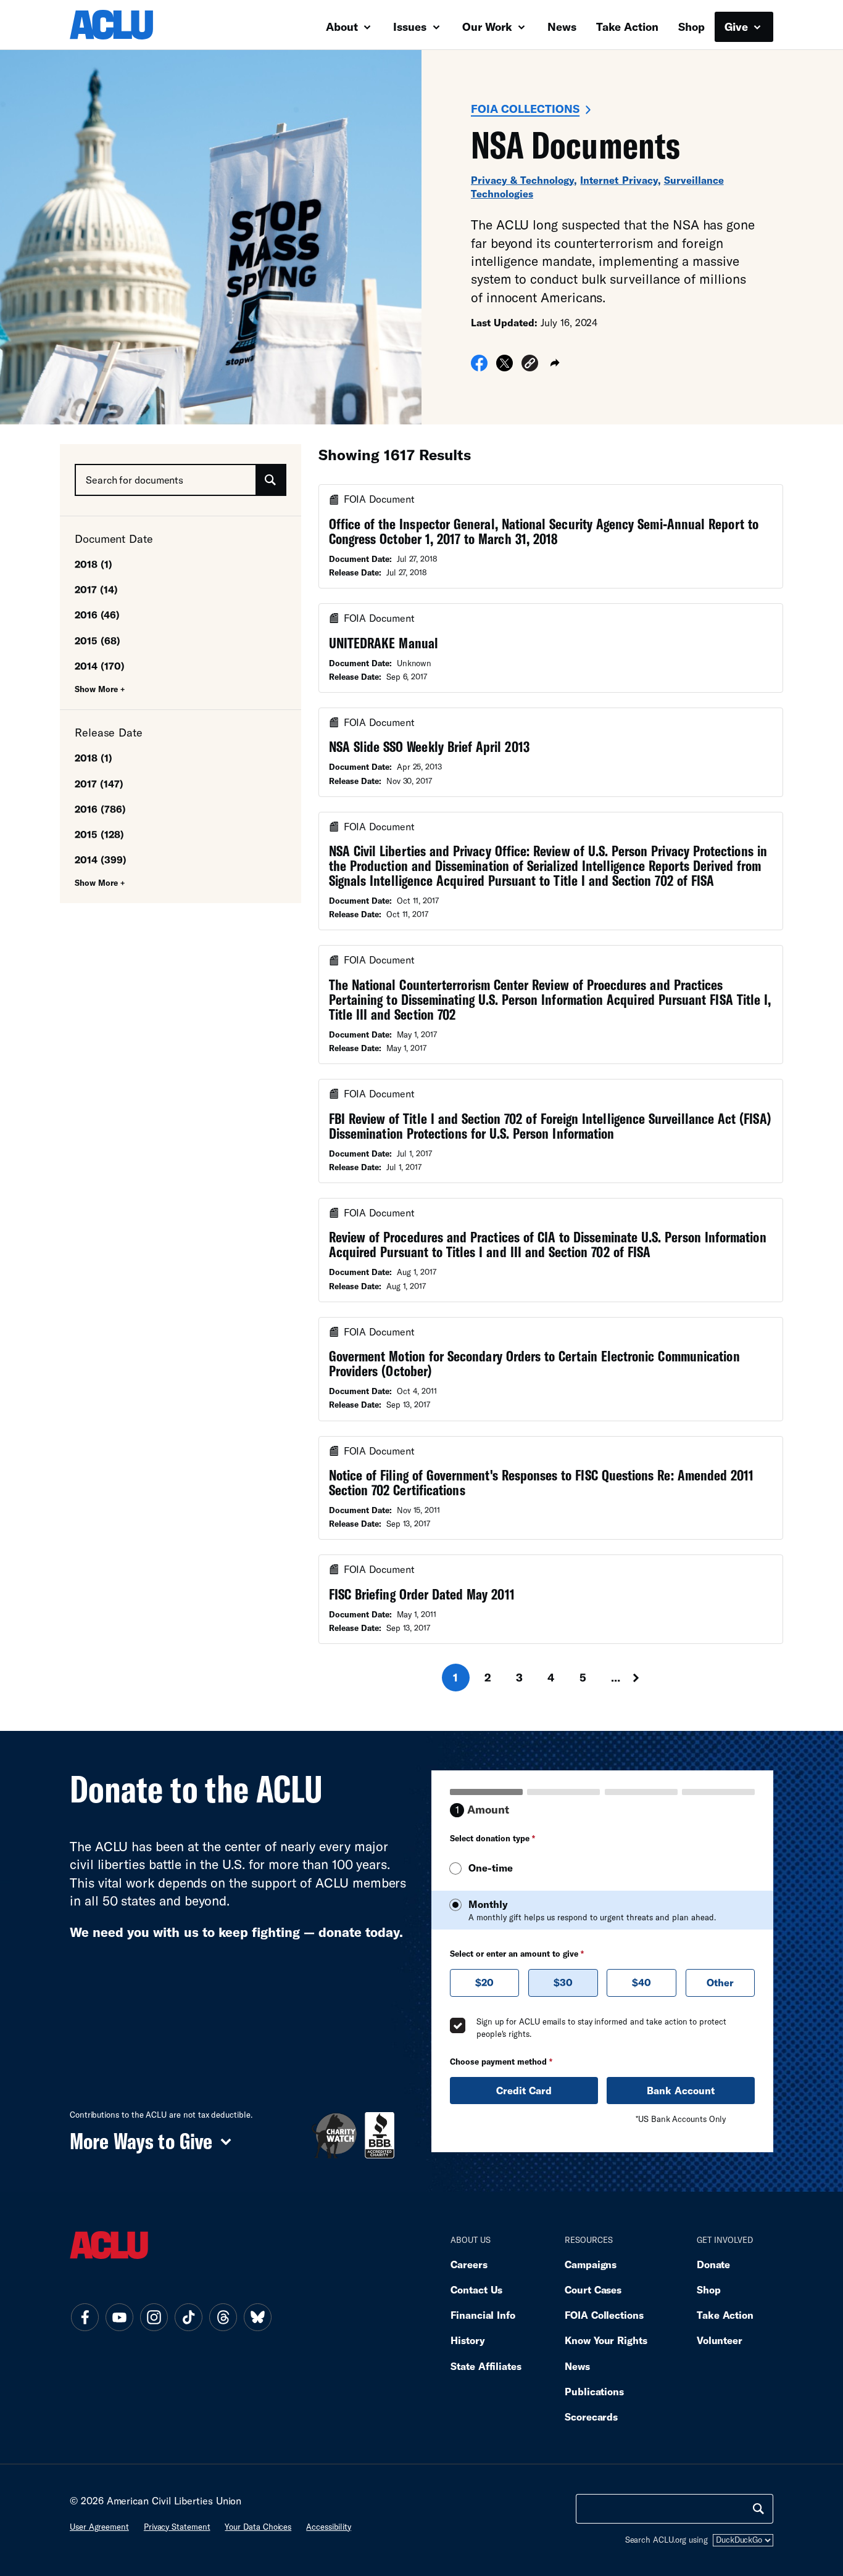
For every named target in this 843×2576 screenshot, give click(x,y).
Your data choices (258, 2527)
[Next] (647, 1678)
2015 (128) (99, 834)
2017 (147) (99, 784)
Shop (691, 27)
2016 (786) (100, 809)
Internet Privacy (619, 180)
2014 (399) (101, 860)
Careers (469, 2264)
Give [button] (738, 27)
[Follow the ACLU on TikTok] (188, 2318)
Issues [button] (411, 27)
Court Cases (593, 2289)
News (562, 27)
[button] (530, 365)
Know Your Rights (606, 2340)
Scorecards (591, 2417)
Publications (594, 2391)
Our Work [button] (489, 27)
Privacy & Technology (522, 180)
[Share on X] (505, 367)
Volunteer (720, 2340)
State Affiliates (486, 2366)
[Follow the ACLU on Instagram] (154, 2318)
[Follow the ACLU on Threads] (223, 2318)
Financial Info (483, 2315)
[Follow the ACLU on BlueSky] (257, 2318)
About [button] (343, 27)
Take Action (627, 27)
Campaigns (591, 2264)
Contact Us (476, 2289)
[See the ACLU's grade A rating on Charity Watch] (334, 2135)
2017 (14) (96, 589)
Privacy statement (177, 2527)
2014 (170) (100, 666)
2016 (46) (97, 615)
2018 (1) (93, 564)
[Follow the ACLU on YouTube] (119, 2318)
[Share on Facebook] (479, 367)
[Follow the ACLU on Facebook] (85, 2318)
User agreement (99, 2527)
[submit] (270, 480)
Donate (713, 2264)
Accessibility (329, 2527)
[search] (758, 2509)
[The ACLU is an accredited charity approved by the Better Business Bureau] (380, 2135)
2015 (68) (98, 641)
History (467, 2340)
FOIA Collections (525, 109)
